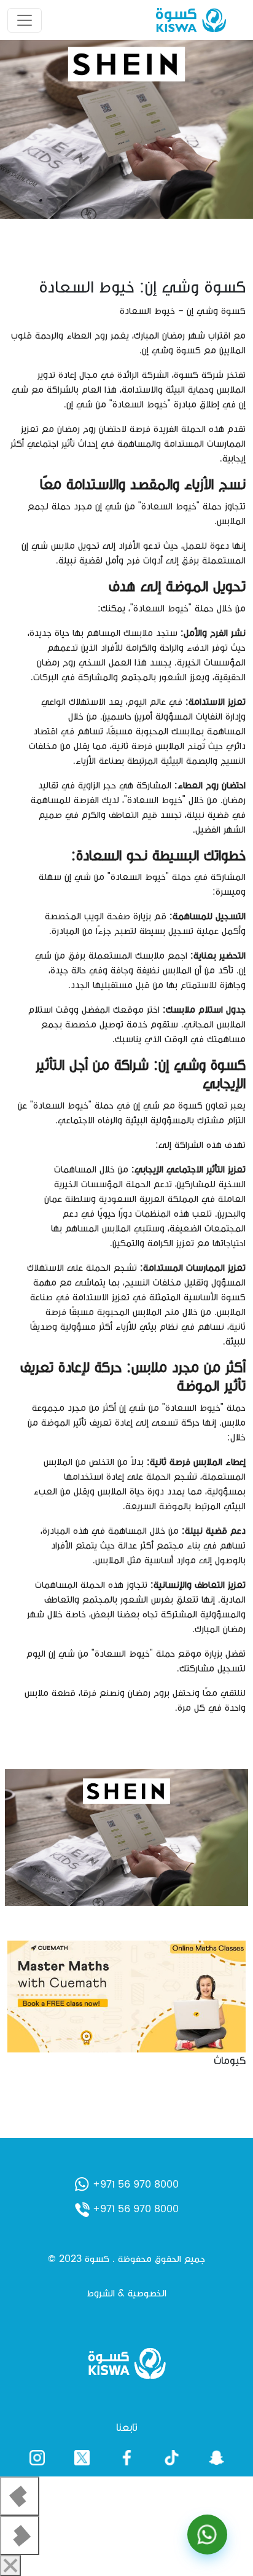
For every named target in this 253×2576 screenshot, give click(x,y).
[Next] (20, 2535)
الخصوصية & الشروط (126, 2293)
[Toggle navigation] (25, 20)
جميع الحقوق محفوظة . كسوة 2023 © (126, 2259)
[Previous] (20, 2496)
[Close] (10, 2566)
